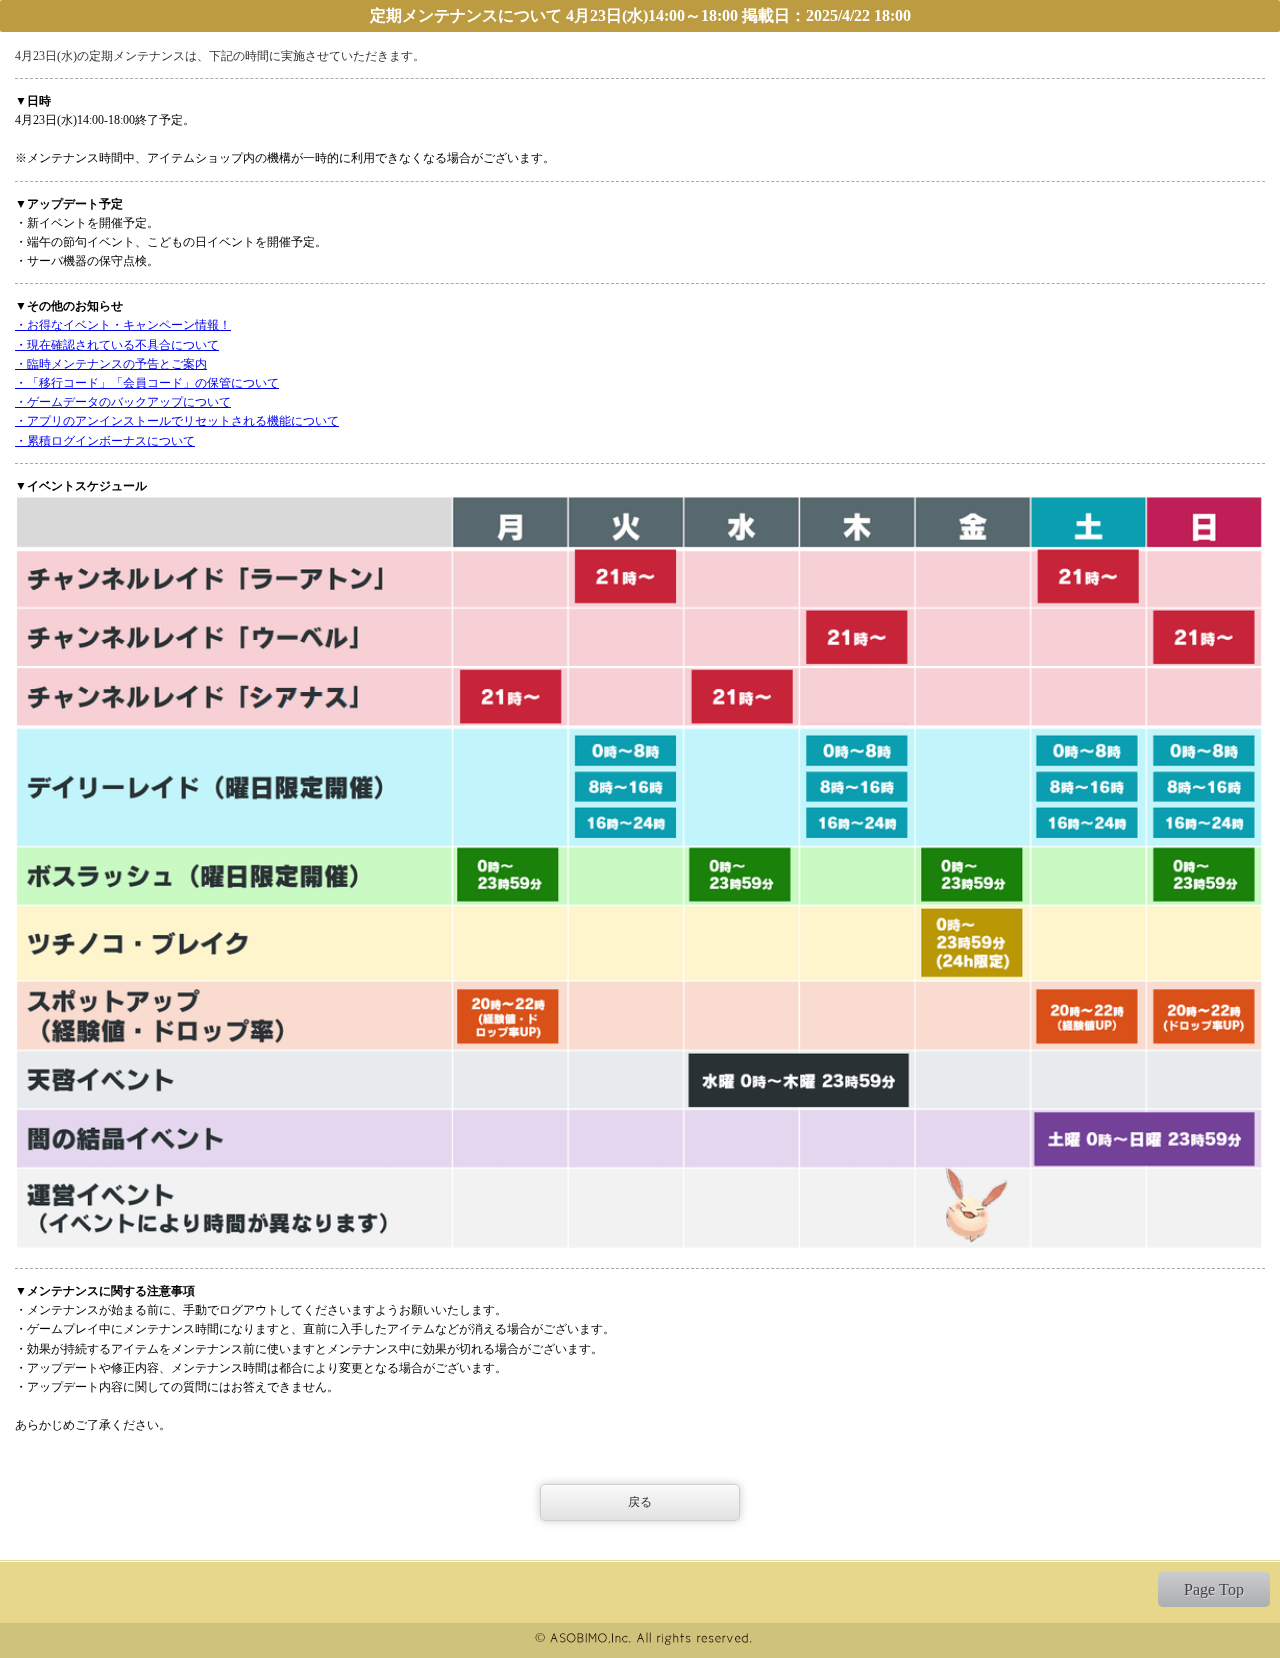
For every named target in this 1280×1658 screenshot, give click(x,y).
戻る (640, 1502)
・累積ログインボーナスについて (105, 441)
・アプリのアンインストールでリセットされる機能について (177, 421)
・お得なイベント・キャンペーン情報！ (123, 325)
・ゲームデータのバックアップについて (123, 402)
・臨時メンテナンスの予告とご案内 (111, 364)
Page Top (1214, 1589)
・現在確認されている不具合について (117, 345)
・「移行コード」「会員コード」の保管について (147, 383)
